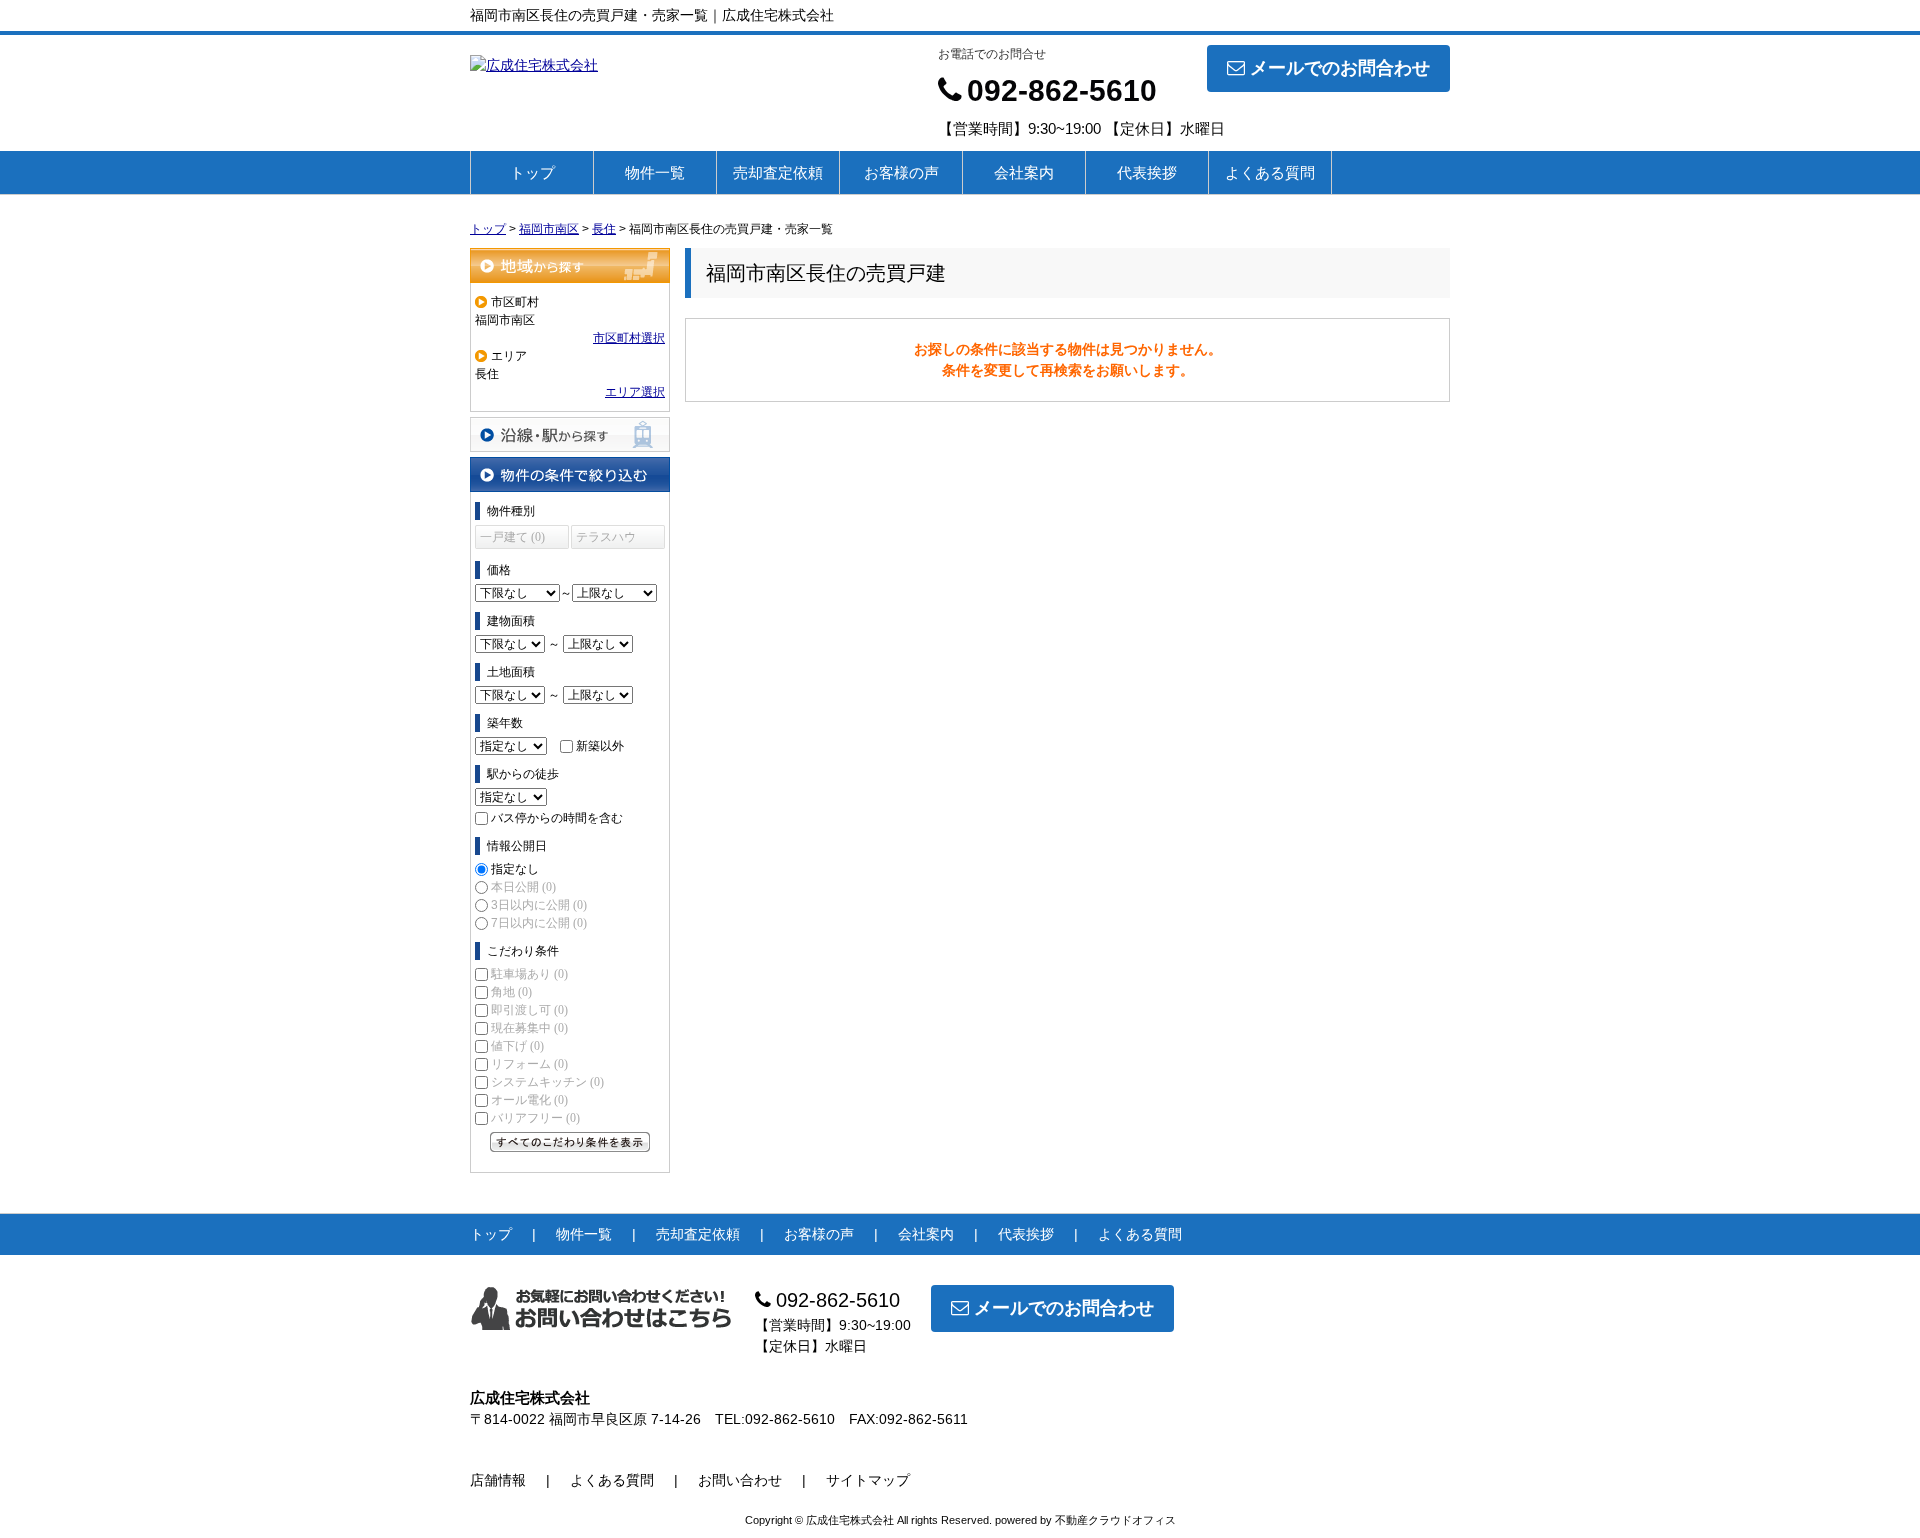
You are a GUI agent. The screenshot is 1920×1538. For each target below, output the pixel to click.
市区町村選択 (629, 338)
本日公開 (523, 887)
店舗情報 (498, 1480)
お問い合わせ (740, 1480)
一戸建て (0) (512, 537)
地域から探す (570, 265)
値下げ (517, 1046)
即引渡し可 (529, 1010)
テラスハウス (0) (606, 539)
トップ (532, 172)
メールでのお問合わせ (1340, 68)
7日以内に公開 (539, 923)
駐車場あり (529, 974)
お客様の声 (901, 172)
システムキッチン (547, 1082)
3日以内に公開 (539, 905)
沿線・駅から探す (570, 434)
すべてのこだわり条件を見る (570, 1142)
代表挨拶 (1147, 172)
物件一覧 (655, 172)
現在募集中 (529, 1028)
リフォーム (529, 1064)
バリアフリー (535, 1118)
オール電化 (529, 1100)
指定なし (515, 869)
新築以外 (600, 746)
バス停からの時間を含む (557, 818)
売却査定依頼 (778, 172)
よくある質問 (1270, 172)
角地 (511, 992)
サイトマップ (868, 1480)
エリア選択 (635, 392)
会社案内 (1024, 172)
